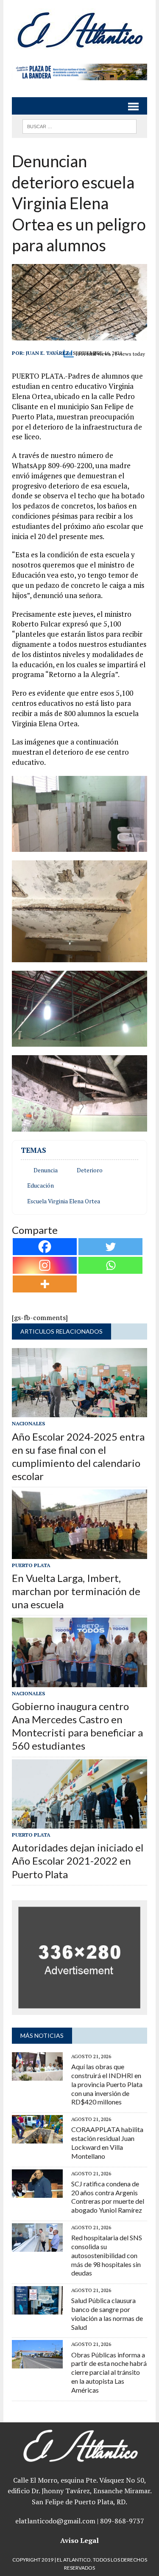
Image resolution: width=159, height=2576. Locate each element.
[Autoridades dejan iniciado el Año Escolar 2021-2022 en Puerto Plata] (79, 1823)
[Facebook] (45, 1247)
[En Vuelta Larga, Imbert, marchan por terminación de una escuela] (79, 1553)
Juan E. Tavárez (47, 353)
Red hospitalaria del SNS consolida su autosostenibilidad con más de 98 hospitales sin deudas (107, 2255)
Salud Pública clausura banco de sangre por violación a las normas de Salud (107, 2313)
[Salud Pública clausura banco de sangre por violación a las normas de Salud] (37, 2309)
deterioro (90, 1170)
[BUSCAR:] (79, 125)
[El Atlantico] (79, 30)
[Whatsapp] (110, 1265)
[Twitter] (110, 1247)
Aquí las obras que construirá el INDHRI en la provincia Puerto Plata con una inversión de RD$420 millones (107, 2084)
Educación (40, 1185)
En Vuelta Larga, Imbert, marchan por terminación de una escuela (76, 1591)
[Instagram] (45, 1265)
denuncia (46, 1170)
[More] (45, 1284)
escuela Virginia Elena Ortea (64, 1201)
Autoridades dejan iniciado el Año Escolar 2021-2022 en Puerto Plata (78, 1861)
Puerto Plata (31, 1565)
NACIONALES (28, 1423)
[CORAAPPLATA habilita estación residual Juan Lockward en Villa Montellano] (37, 2138)
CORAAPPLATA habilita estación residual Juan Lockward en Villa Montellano (107, 2142)
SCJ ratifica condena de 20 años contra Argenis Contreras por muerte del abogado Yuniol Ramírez (108, 2197)
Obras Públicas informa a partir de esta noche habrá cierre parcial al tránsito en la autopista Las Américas (109, 2372)
